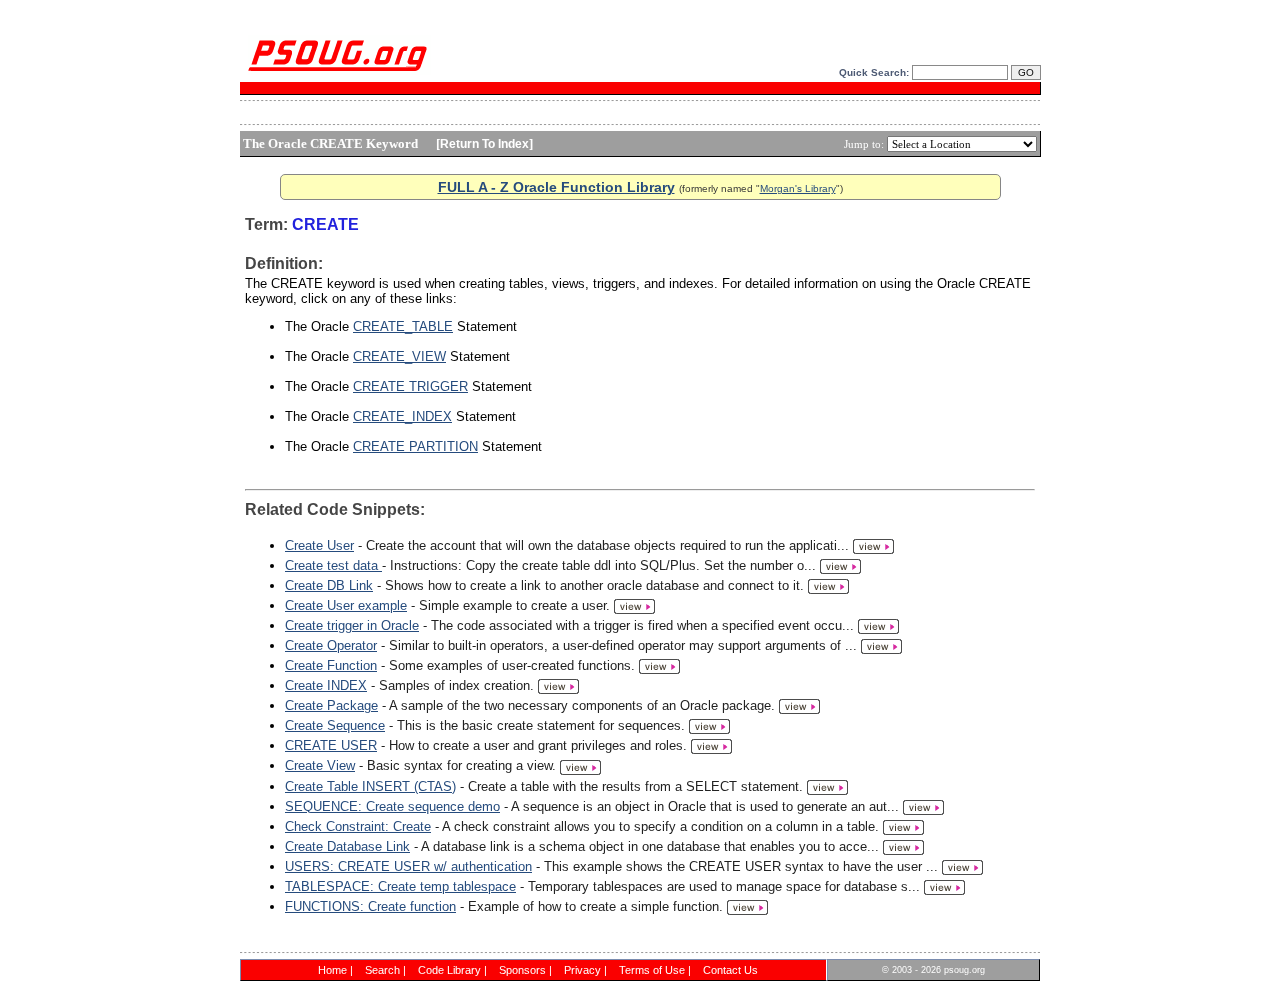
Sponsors (522, 970)
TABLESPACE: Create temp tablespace (400, 886)
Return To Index (484, 144)
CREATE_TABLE (403, 326)
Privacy (582, 970)
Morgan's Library (798, 188)
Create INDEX (326, 685)
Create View (320, 765)
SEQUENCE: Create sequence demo (392, 806)
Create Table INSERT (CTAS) (370, 786)
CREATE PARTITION (415, 446)
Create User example (346, 605)
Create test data (333, 565)
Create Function (331, 665)
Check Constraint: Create (358, 826)
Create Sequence (335, 725)
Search (382, 970)
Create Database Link (347, 846)
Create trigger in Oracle (352, 625)
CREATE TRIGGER (410, 386)
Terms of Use (652, 970)
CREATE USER (331, 745)
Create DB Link (329, 585)
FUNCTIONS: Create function (370, 906)
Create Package (331, 705)
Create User (319, 545)
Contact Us (730, 970)
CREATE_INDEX (402, 416)
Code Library (449, 970)
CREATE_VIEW (399, 356)
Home (332, 970)
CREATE (325, 224)
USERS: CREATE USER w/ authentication (408, 866)
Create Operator (331, 645)
